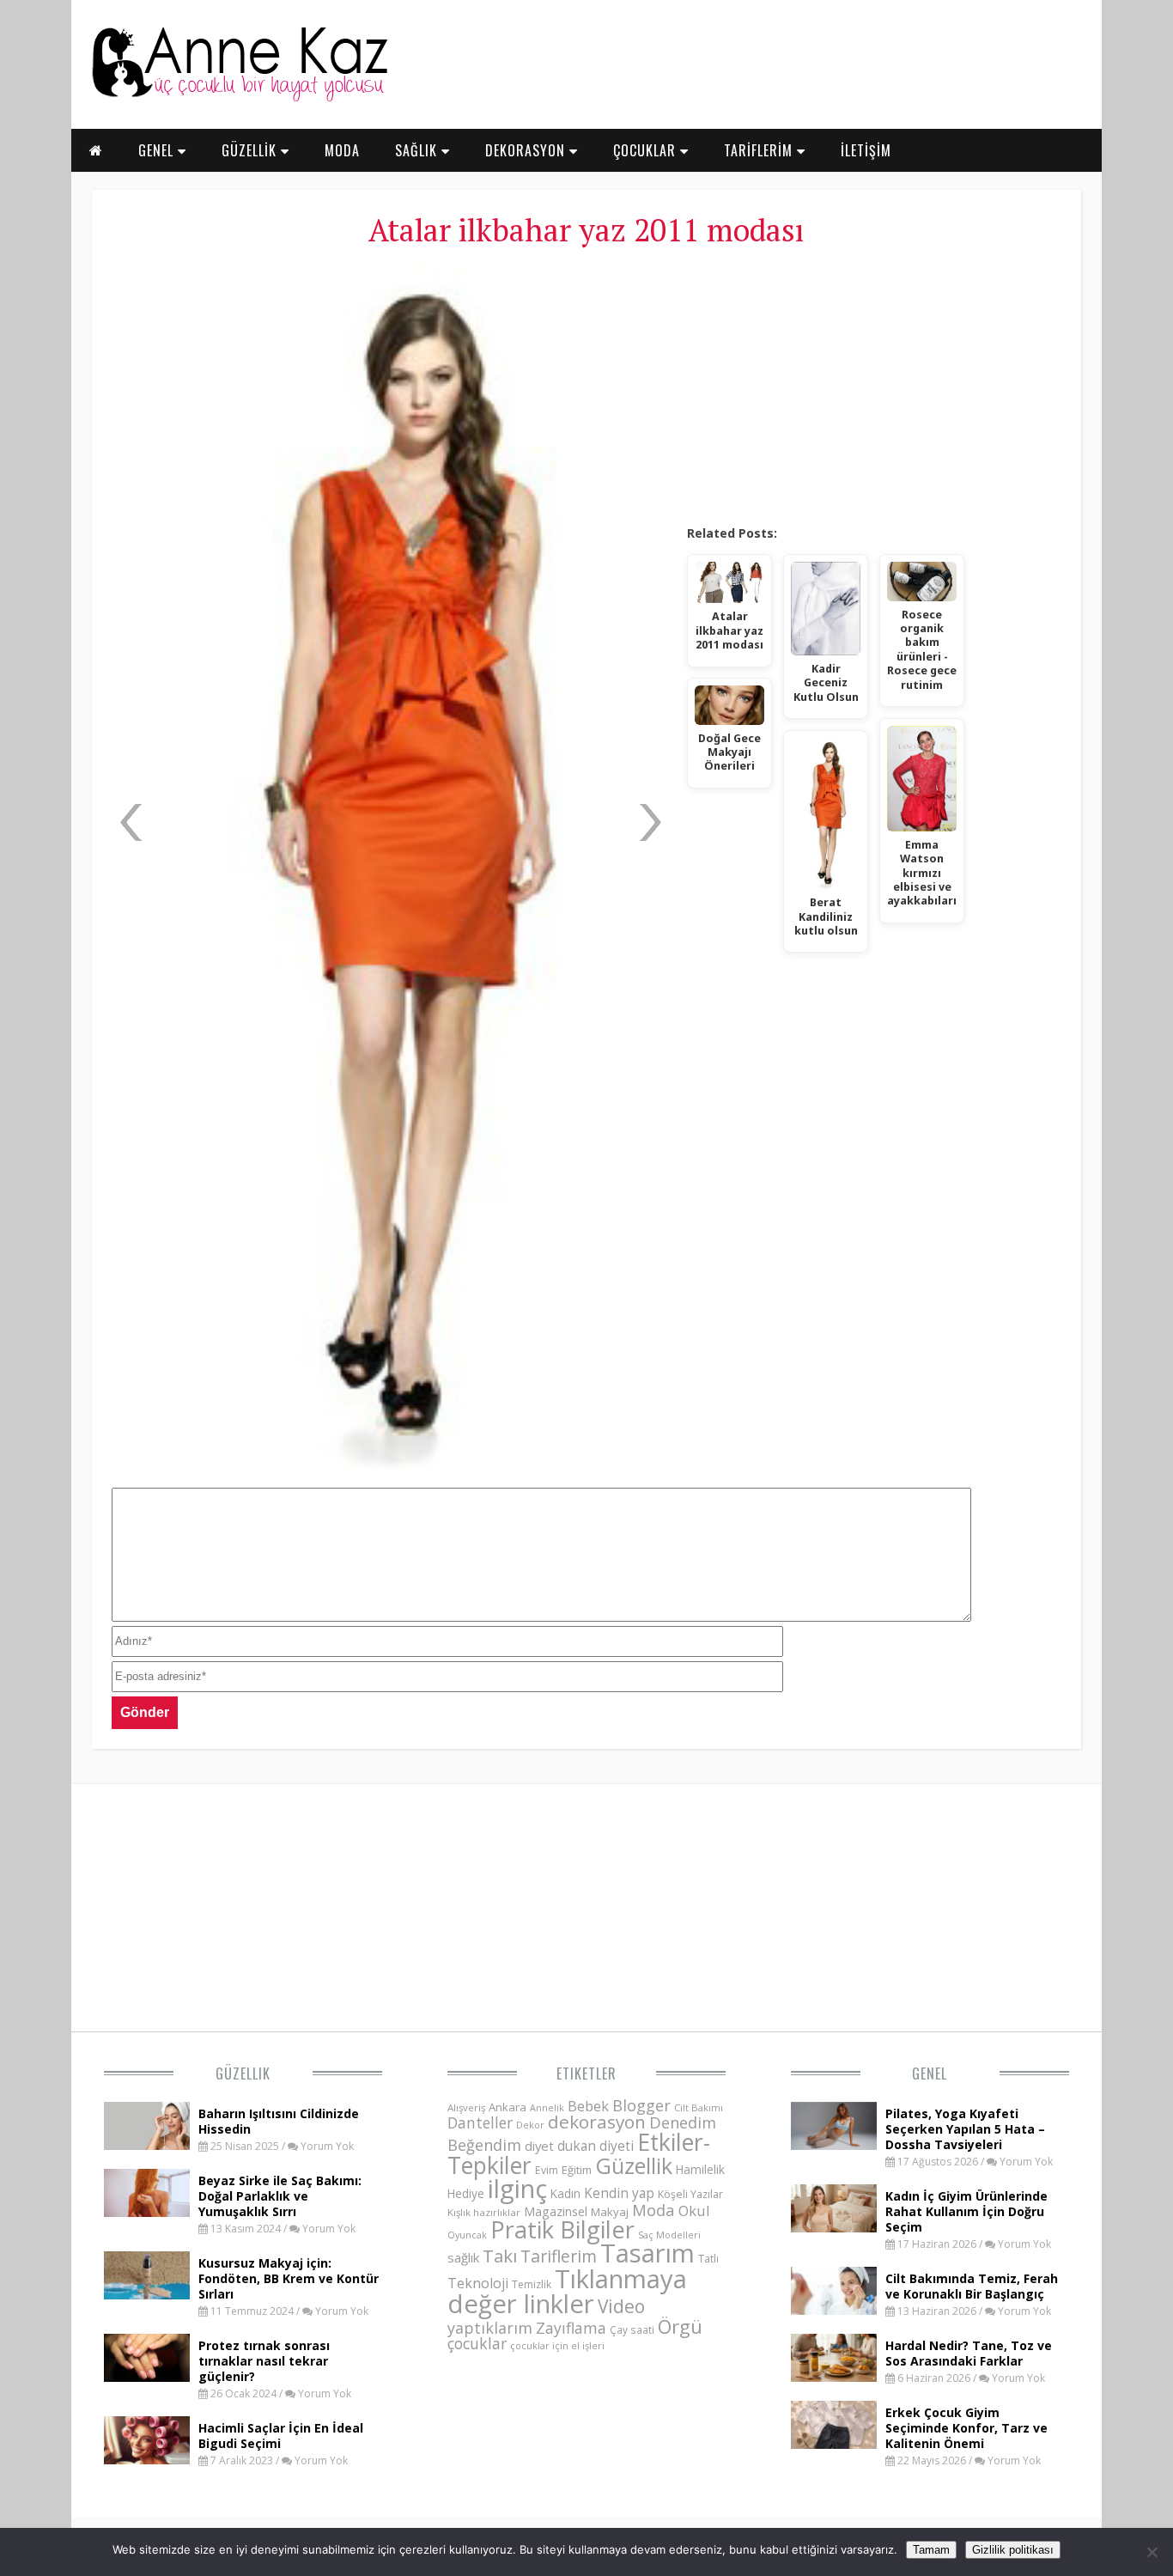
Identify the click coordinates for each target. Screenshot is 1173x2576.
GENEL (158, 150)
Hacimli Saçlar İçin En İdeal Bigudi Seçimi (281, 2436)
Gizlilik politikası (1013, 2550)
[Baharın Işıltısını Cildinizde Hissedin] (147, 2145)
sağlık (463, 2257)
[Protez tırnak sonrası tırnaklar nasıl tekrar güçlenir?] (147, 2377)
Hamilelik (700, 2169)
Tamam (931, 2550)
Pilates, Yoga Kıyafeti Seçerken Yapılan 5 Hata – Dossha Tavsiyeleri (965, 2129)
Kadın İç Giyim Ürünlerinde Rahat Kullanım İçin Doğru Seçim (966, 2211)
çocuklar (477, 2343)
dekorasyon (597, 2122)
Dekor (530, 2125)
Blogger (641, 2105)
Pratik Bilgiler (562, 2229)
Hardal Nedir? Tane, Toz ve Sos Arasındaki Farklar (969, 2353)
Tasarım (647, 2253)
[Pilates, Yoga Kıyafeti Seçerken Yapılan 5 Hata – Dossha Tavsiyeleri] (834, 2145)
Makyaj (610, 2212)
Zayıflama (571, 2328)
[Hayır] (1152, 2552)
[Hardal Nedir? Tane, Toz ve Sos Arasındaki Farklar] (834, 2377)
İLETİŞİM (866, 150)
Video (621, 2306)
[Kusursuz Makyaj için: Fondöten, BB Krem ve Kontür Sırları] (147, 2294)
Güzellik (243, 2074)
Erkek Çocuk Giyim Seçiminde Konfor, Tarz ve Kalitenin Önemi (966, 2428)
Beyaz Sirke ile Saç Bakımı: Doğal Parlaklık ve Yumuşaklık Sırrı (280, 2196)
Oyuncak (467, 2235)
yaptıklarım (490, 2328)
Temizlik (532, 2284)
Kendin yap (619, 2193)
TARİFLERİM (760, 150)
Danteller (480, 2122)
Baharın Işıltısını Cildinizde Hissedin (279, 2121)
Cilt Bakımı (699, 2107)
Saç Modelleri (669, 2235)
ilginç (517, 2189)
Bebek (588, 2106)
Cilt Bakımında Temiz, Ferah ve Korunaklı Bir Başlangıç (972, 2286)
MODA (342, 150)
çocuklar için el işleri (557, 2345)
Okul (694, 2211)
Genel (930, 2074)
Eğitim (577, 2170)
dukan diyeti (596, 2146)
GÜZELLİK (251, 150)
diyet (539, 2146)
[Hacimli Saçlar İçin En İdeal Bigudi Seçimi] (147, 2459)
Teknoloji (478, 2283)
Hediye (466, 2193)
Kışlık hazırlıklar (484, 2212)
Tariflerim (559, 2256)
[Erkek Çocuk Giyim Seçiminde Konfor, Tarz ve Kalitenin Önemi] (834, 2444)
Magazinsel (556, 2211)
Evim (547, 2170)
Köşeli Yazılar (690, 2194)
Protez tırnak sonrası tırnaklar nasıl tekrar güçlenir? (264, 2361)
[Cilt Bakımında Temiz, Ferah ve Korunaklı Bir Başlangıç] (834, 2310)
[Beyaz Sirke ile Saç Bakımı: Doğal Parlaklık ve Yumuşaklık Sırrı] (147, 2212)
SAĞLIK (418, 150)
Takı (500, 2256)
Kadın (565, 2193)
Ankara (507, 2107)
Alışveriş (466, 2107)
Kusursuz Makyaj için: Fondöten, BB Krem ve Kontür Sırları (289, 2278)
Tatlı (708, 2258)
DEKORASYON (527, 150)
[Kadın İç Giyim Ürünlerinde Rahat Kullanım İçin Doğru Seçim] (834, 2227)
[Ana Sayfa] (239, 98)
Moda (653, 2210)
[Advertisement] (874, 387)
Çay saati (632, 2329)
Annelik (547, 2107)
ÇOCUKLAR (647, 150)
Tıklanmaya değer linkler (567, 2291)
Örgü (680, 2326)
